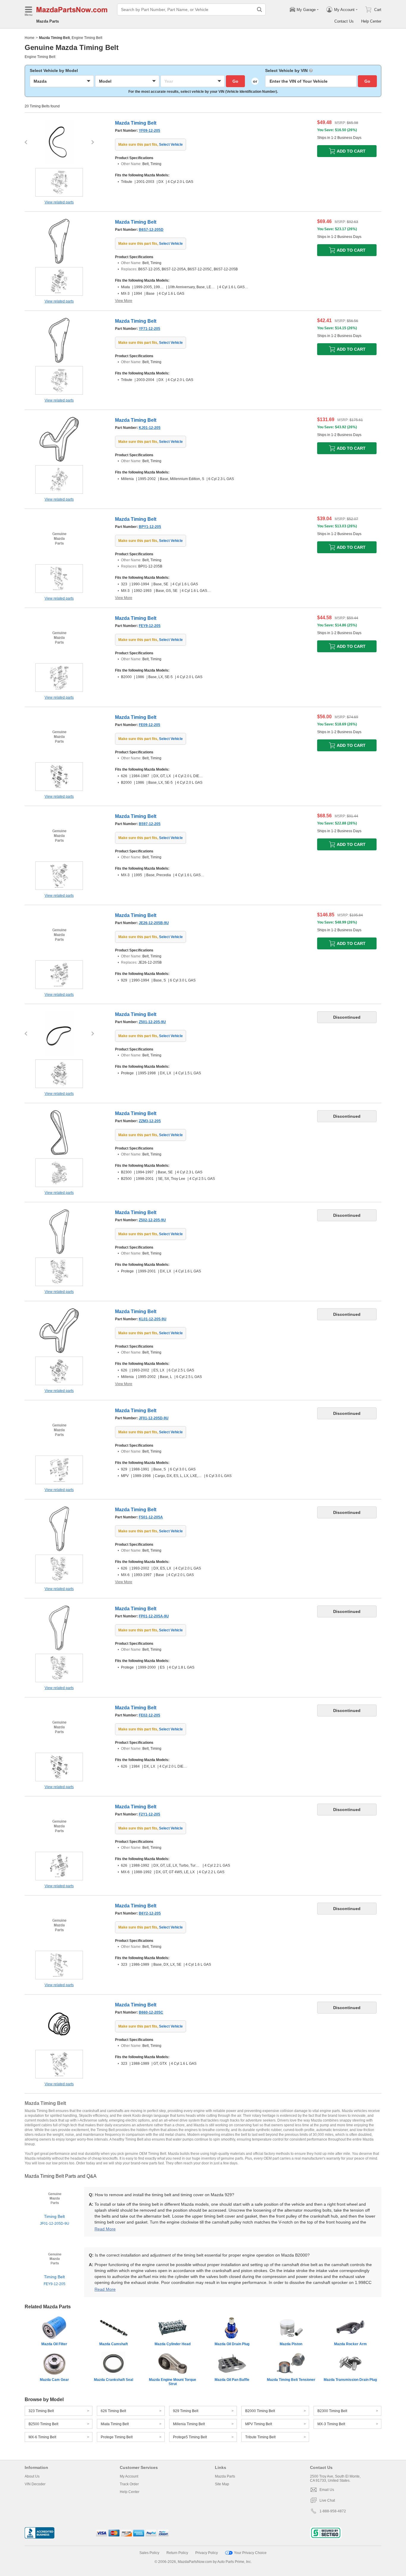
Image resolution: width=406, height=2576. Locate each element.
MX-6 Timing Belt (42, 2437)
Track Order (129, 2484)
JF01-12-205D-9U (154, 1418)
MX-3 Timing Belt (331, 2424)
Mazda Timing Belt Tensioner (291, 2380)
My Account (129, 2476)
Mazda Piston (291, 2344)
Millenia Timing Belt (189, 2424)
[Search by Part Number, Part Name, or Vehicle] (259, 10)
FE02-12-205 (150, 1715)
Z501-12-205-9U (152, 1022)
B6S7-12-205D (151, 230)
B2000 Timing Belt (260, 2411)
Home (30, 38)
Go (235, 81)
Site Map (222, 2484)
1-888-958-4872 (333, 2511)
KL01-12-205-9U (153, 1319)
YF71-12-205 (150, 329)
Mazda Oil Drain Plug (232, 2344)
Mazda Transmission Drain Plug (350, 2380)
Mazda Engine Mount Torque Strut (173, 2382)
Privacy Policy (207, 2553)
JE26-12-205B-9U (154, 923)
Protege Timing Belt (117, 2437)
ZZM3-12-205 (150, 1121)
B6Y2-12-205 (150, 1913)
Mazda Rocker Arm (350, 2344)
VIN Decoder (35, 2484)
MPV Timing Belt (259, 2424)
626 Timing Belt (113, 2411)
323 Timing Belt (41, 2411)
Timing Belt (55, 2220)
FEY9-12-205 (150, 626)
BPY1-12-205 (150, 527)
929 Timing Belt (186, 2411)
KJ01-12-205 (150, 428)
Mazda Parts (48, 21)
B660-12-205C (151, 2012)
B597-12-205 (150, 824)
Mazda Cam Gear (54, 2380)
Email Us (327, 2490)
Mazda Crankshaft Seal (114, 2380)
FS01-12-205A (151, 1517)
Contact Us (344, 21)
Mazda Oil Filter (54, 2344)
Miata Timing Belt (115, 2424)
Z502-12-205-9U (152, 1220)
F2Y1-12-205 (150, 1814)
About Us (32, 2476)
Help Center (371, 21)
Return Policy (177, 2553)
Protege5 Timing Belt (190, 2437)
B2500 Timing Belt (43, 2424)
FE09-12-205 (150, 725)
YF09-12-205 (150, 131)
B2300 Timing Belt (332, 2411)
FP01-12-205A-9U (154, 1616)
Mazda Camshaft (114, 2344)
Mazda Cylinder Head (173, 2344)
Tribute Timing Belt (260, 2437)
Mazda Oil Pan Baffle (232, 2380)
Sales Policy (149, 2553)
